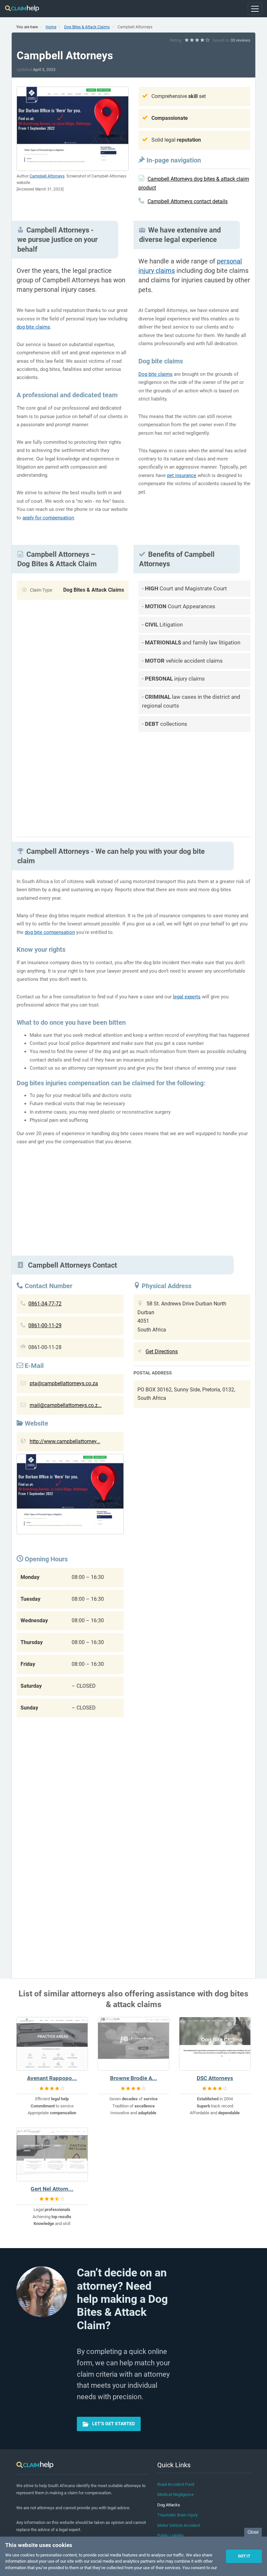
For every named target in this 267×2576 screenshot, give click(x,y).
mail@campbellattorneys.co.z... (66, 1405)
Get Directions (162, 1351)
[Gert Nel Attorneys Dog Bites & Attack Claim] (52, 2154)
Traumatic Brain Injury (177, 2515)
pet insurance (182, 475)
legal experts (187, 997)
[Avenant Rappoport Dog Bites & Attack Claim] (52, 2044)
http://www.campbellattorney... (65, 1441)
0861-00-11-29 (45, 1325)
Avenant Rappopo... (52, 2078)
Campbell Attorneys (47, 176)
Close (253, 2532)
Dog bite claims (155, 374)
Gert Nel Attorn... (52, 2189)
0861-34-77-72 (45, 1304)
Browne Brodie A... (133, 2078)
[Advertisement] (194, 782)
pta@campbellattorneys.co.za (64, 1383)
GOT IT (244, 2556)
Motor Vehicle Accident (179, 2525)
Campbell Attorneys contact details (188, 201)
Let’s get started (113, 2424)
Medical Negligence (176, 2494)
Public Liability (170, 2535)
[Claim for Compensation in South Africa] (22, 9)
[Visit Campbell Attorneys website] (70, 1496)
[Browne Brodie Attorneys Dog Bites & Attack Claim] (133, 2044)
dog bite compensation (50, 932)
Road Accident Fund (176, 2484)
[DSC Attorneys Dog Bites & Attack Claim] (215, 2044)
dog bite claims (33, 327)
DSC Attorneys (215, 2078)
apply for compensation (48, 518)
